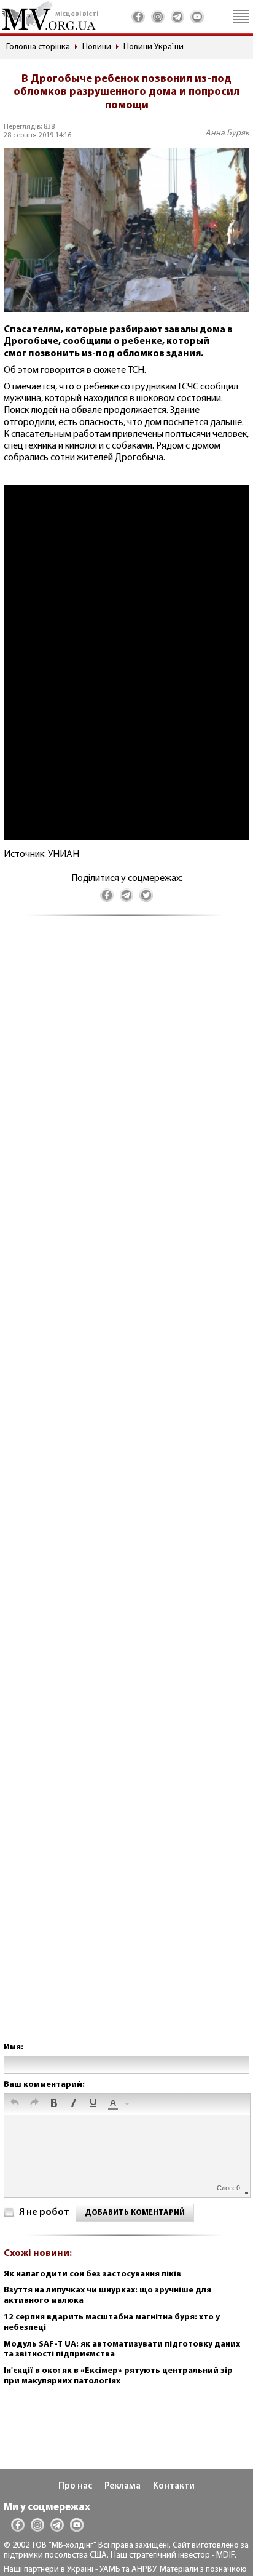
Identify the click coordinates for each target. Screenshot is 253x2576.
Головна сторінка (38, 47)
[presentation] (15, 2104)
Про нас (75, 2486)
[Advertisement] (126, 1491)
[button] (15, 2104)
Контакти (174, 2486)
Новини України (154, 47)
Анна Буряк (227, 133)
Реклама (123, 2486)
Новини (97, 47)
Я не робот (44, 2212)
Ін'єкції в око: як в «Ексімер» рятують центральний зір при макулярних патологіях (118, 2376)
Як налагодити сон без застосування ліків (92, 2274)
